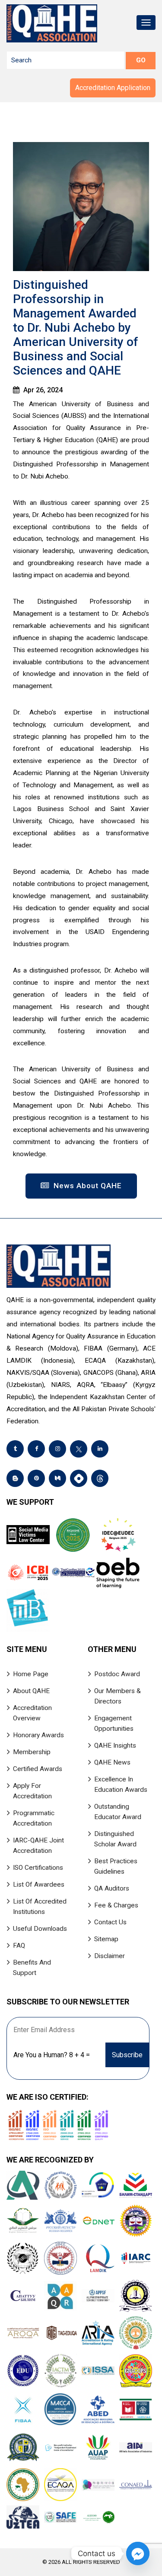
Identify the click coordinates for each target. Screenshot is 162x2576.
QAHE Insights (115, 1745)
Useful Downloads (40, 1929)
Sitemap (106, 1939)
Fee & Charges (116, 1905)
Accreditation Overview (32, 1713)
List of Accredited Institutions (40, 1907)
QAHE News (112, 1762)
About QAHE (31, 1691)
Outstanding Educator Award (118, 1812)
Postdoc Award (117, 1674)
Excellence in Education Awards (121, 1784)
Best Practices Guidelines (116, 1866)
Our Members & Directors (118, 1696)
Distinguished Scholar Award (115, 1839)
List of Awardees (39, 1884)
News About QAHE (87, 1186)
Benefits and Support (32, 1968)
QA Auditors (112, 1888)
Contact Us (110, 1922)
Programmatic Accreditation (34, 1818)
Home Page (31, 1674)
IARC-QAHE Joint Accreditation (38, 1846)
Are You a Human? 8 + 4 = (52, 2055)
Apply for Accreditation (32, 1791)
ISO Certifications (38, 1868)
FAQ (19, 1946)
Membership (32, 1752)
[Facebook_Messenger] (138, 2553)
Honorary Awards (38, 1735)
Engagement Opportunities (114, 1723)
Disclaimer (110, 1956)
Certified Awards (38, 1769)
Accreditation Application (113, 88)
